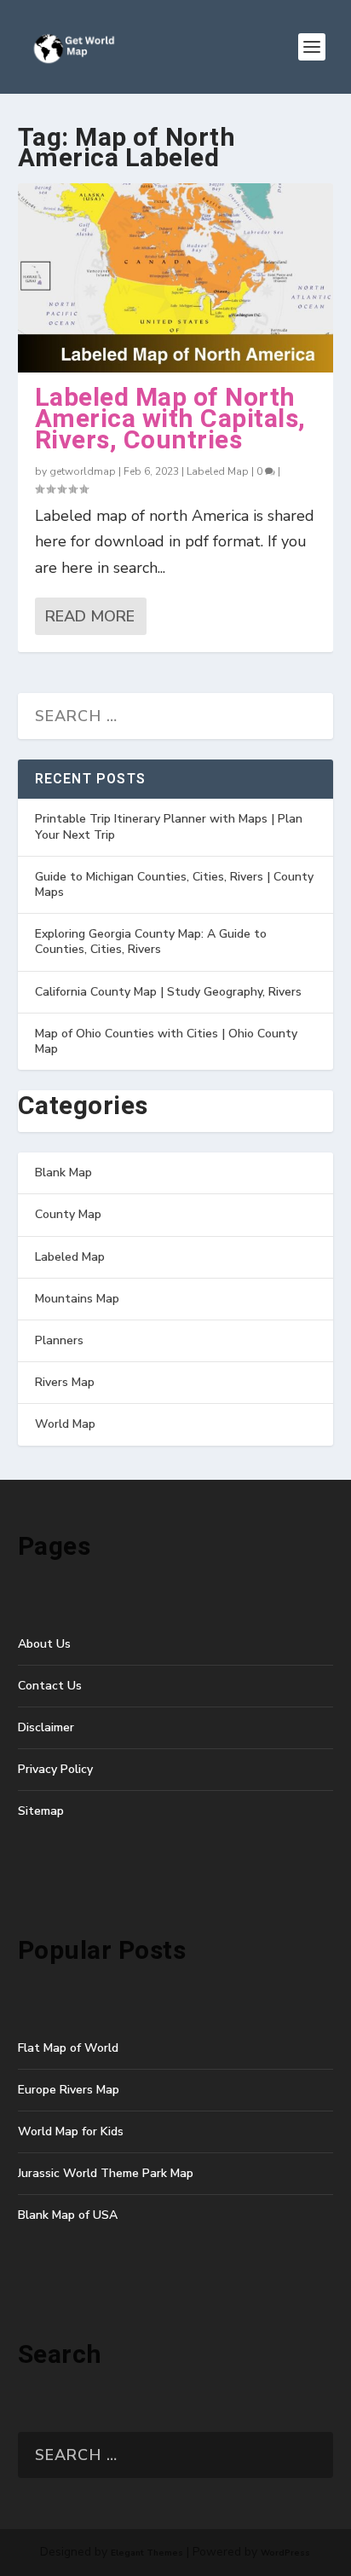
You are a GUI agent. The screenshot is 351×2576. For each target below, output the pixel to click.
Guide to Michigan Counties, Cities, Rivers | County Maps (174, 884)
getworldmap (83, 471)
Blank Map (63, 1172)
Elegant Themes (147, 2553)
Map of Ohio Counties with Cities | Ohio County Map (166, 1041)
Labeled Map (218, 471)
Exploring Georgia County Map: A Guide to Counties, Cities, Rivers (151, 941)
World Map (65, 1424)
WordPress (285, 2553)
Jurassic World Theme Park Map (106, 2173)
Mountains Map (77, 1299)
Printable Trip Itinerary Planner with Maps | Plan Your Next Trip (169, 826)
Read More (90, 616)
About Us (44, 1644)
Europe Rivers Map (69, 2090)
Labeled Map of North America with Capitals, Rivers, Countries (170, 419)
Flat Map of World (68, 2048)
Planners (59, 1340)
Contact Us (50, 1686)
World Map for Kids (71, 2131)
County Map (68, 1214)
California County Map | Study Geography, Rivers (168, 992)
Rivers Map (65, 1382)
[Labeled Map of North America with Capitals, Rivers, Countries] (176, 278)
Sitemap (41, 1811)
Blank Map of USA (68, 2215)
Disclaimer (46, 1727)
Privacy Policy (55, 1769)
